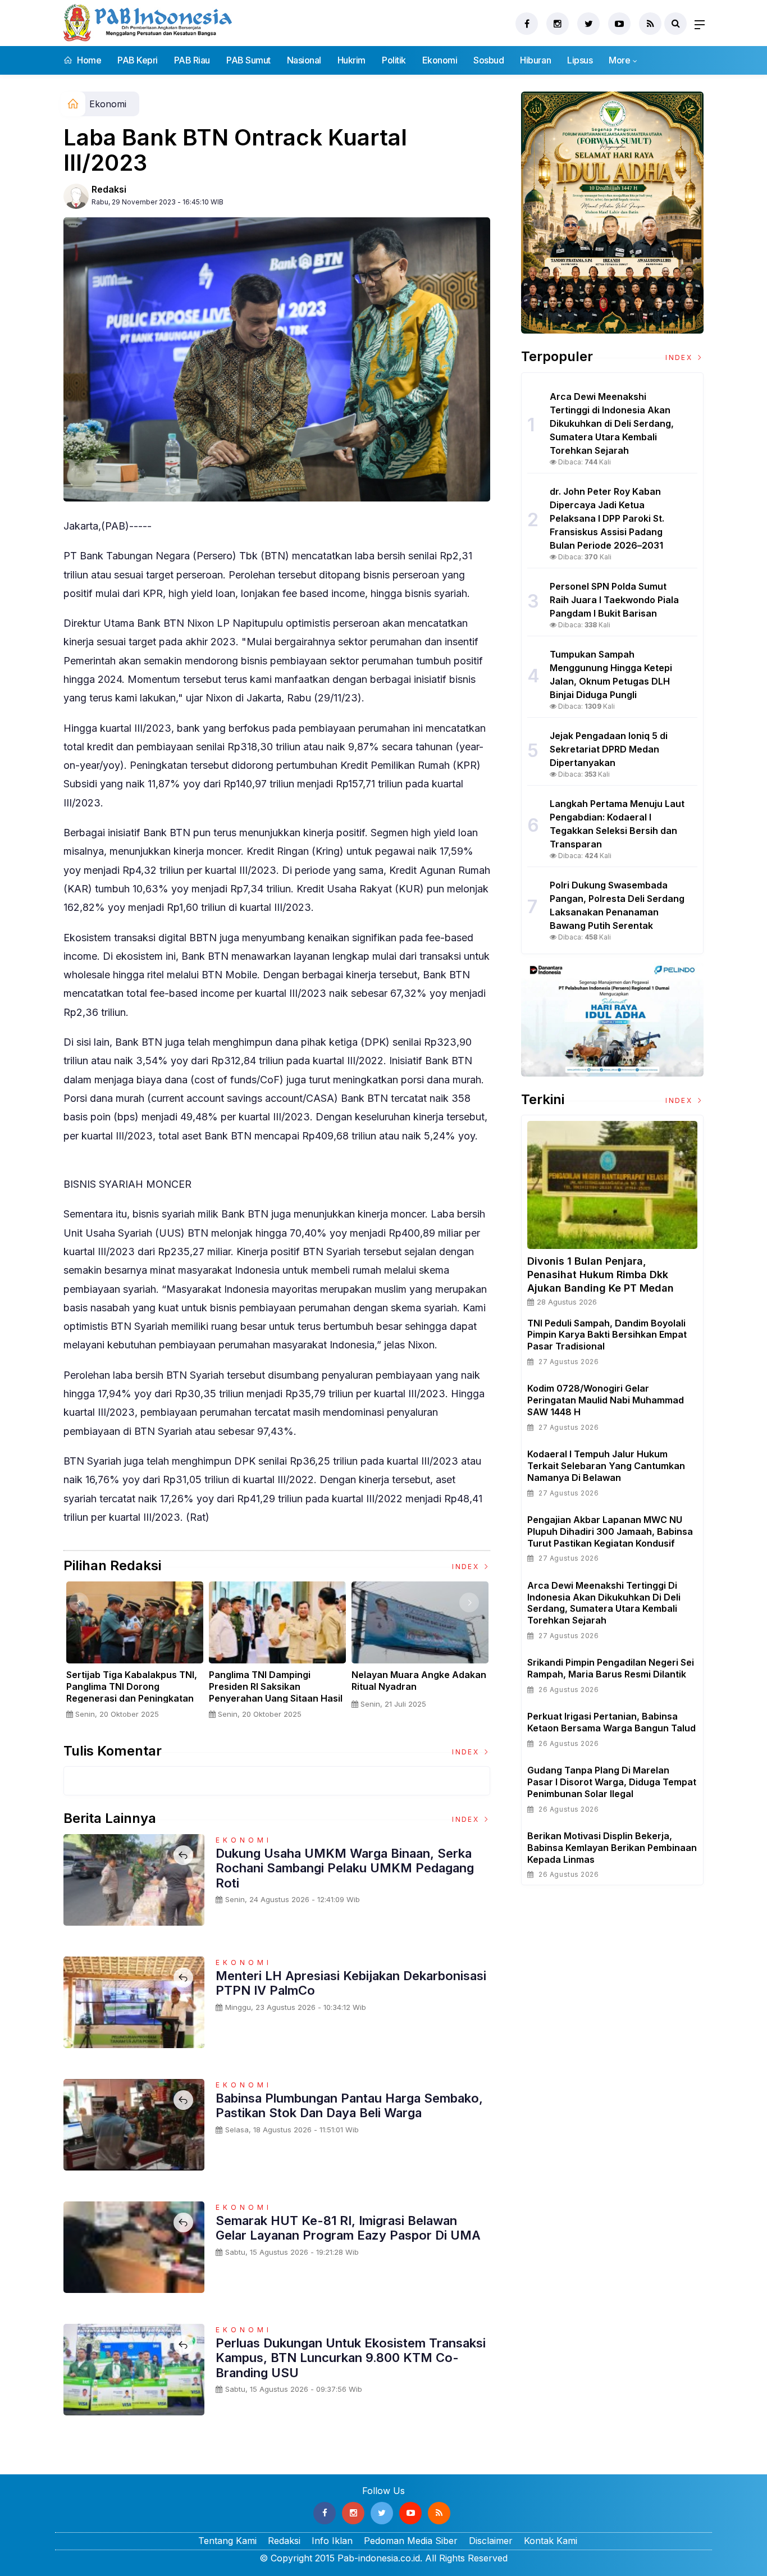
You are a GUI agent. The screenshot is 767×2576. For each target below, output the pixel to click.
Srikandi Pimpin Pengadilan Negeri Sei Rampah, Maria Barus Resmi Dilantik (611, 1668)
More (619, 60)
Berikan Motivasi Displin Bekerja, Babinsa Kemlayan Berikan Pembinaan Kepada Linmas (612, 1848)
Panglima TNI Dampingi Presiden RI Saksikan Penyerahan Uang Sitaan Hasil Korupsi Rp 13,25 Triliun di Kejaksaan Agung (276, 1698)
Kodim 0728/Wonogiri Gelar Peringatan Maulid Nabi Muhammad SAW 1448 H (606, 1400)
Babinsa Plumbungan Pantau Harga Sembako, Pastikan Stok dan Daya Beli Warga (349, 2105)
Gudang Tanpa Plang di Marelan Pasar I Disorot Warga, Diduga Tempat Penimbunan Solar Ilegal (612, 1782)
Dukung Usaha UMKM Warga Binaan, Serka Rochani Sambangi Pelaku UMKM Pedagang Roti (345, 1868)
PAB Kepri (138, 60)
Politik (394, 60)
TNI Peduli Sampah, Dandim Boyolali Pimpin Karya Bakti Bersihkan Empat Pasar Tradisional (607, 1335)
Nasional (304, 60)
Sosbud (488, 60)
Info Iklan (332, 2541)
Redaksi (109, 189)
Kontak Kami (551, 2541)
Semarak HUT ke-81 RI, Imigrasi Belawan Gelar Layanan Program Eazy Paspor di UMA (348, 2228)
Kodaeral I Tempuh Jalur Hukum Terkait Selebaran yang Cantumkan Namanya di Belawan (606, 1466)
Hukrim (351, 60)
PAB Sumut (248, 60)
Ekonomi (440, 60)
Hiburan (535, 60)
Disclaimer (491, 2541)
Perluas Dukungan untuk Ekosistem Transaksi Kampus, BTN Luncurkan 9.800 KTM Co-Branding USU (351, 2358)
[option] (135, 1655)
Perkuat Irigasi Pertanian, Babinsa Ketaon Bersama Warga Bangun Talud (611, 1722)
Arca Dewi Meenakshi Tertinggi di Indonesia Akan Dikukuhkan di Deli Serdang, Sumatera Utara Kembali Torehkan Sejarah (604, 1603)
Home (88, 60)
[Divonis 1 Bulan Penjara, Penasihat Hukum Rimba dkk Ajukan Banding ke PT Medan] (612, 1185)
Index (467, 1567)
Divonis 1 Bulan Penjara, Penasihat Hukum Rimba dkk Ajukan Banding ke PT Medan (601, 1275)
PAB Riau (192, 60)
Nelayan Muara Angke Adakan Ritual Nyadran (419, 1681)
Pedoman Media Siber (411, 2541)
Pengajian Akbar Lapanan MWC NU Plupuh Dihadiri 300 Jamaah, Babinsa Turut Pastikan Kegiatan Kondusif (610, 1531)
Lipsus (580, 60)
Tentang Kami (227, 2541)
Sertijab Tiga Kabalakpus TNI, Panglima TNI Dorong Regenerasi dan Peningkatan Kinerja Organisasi (132, 1692)
